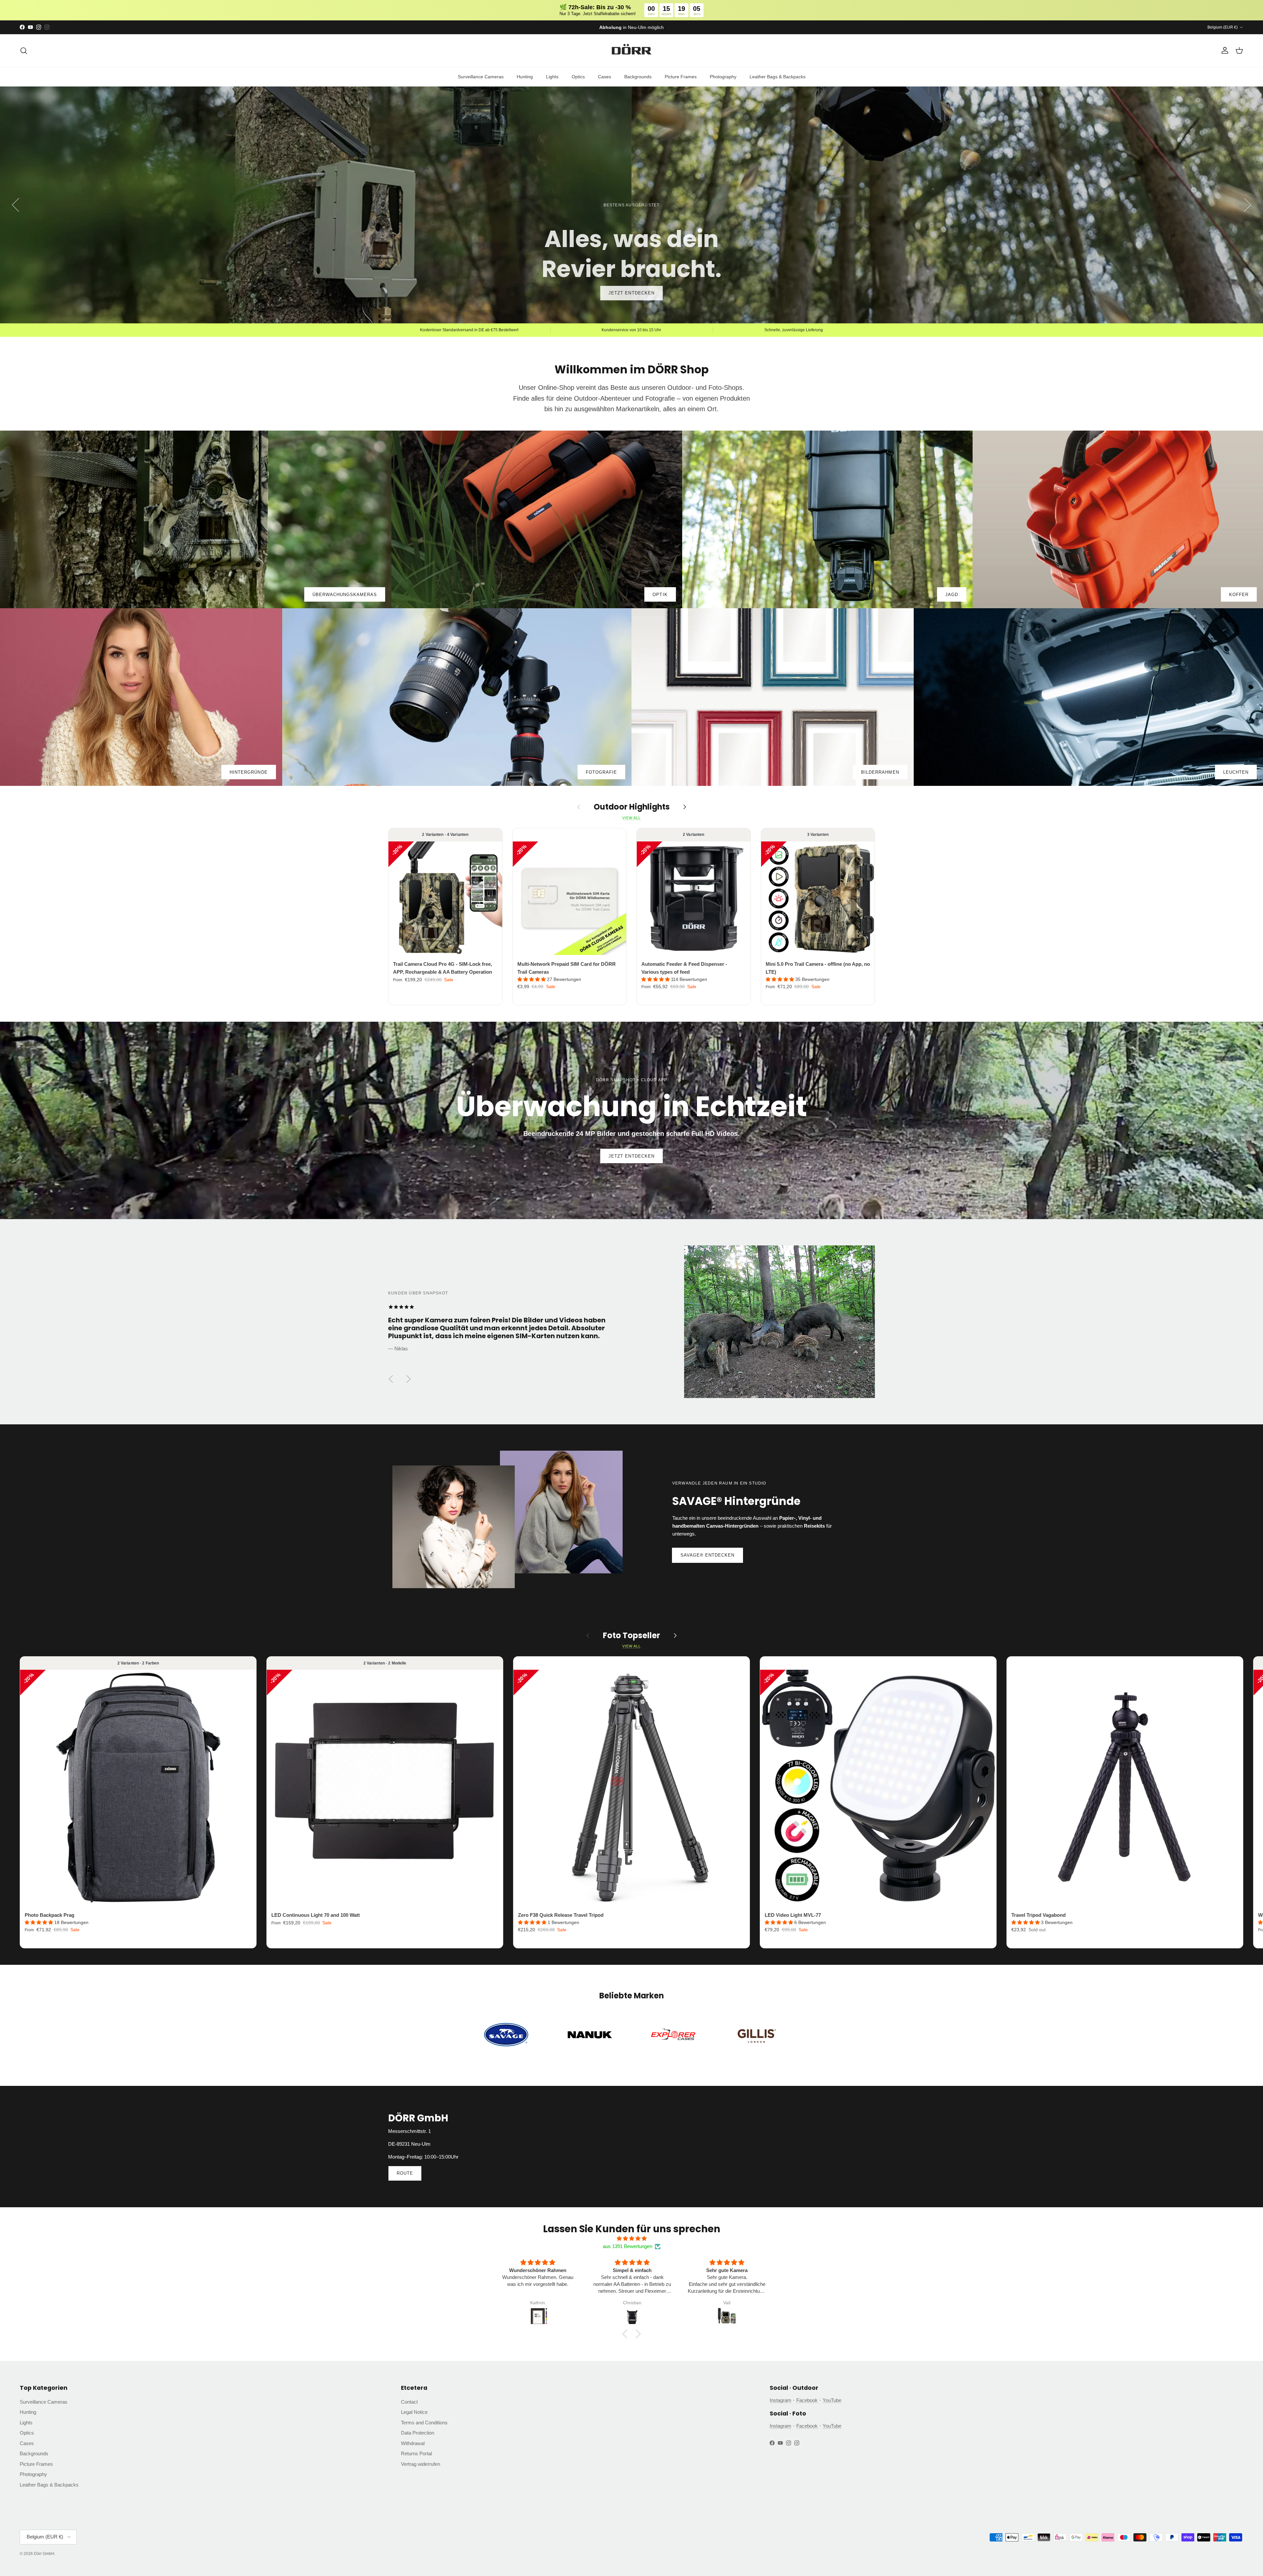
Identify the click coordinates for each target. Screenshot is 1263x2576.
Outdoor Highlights (632, 807)
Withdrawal (413, 2443)
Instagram (780, 2400)
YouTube (832, 2400)
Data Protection (418, 2433)
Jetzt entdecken (631, 1156)
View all (631, 818)
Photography (723, 77)
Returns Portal (416, 2453)
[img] (631, 2238)
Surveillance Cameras (481, 77)
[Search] (24, 51)
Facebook (807, 2400)
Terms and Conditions (424, 2423)
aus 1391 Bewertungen (628, 2246)
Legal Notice (414, 2412)
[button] (532, 979)
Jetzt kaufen (631, 293)
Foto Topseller (631, 1636)
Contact (409, 2402)
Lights (552, 77)
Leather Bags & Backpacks (778, 77)
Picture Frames (681, 77)
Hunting (525, 77)
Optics (578, 77)
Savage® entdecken (708, 1555)
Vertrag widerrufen (421, 2464)
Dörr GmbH (44, 2554)
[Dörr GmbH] (631, 51)
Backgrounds (638, 77)
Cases (605, 77)
